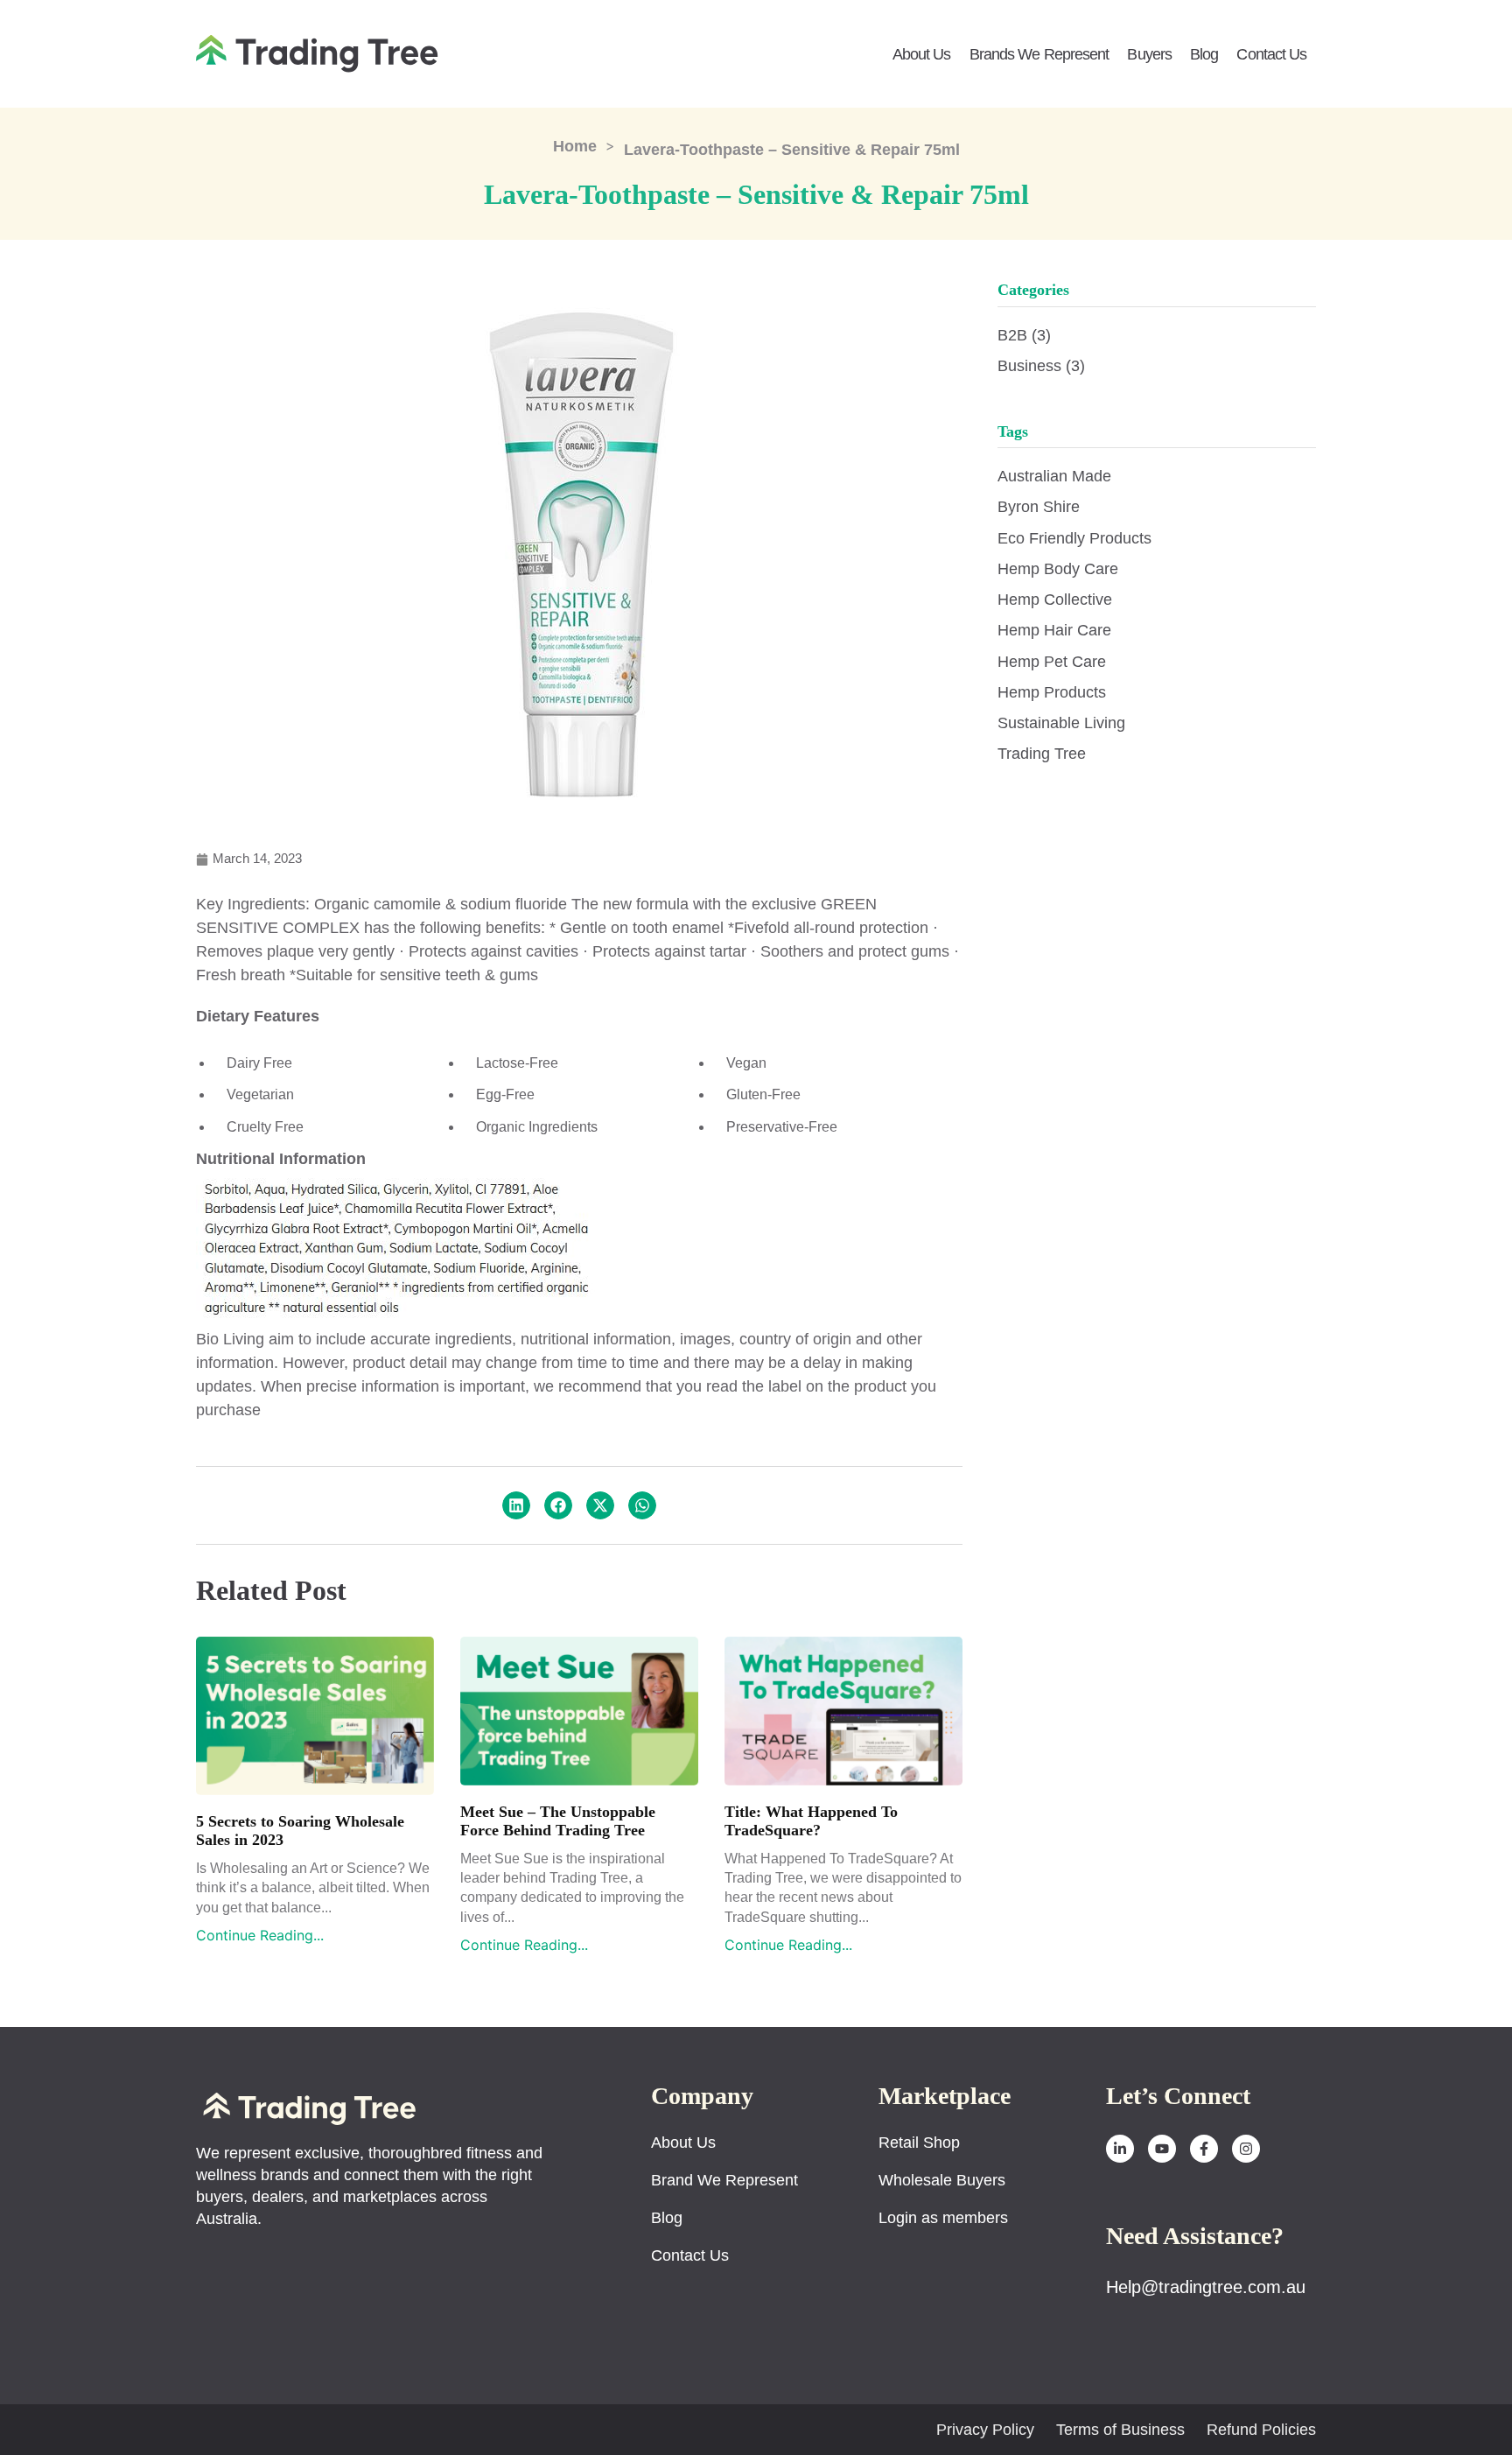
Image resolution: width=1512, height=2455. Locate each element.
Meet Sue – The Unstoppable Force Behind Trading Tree (558, 1821)
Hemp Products (1052, 692)
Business (1041, 366)
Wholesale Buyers (942, 2180)
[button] (516, 1505)
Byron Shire (1039, 507)
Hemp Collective (1055, 600)
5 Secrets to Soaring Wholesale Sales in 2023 (300, 1831)
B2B (1024, 335)
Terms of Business (1120, 2430)
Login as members (943, 2218)
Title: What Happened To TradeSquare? (811, 1821)
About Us (922, 54)
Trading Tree (1042, 754)
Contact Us (1271, 54)
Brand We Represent (724, 2180)
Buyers (1149, 54)
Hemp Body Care (1058, 569)
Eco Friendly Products (1074, 538)
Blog (1204, 54)
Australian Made (1054, 476)
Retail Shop (919, 2143)
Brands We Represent (1039, 54)
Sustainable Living (1061, 723)
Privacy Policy (985, 2430)
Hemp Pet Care (1052, 662)
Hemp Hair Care (1054, 630)
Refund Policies (1261, 2430)
